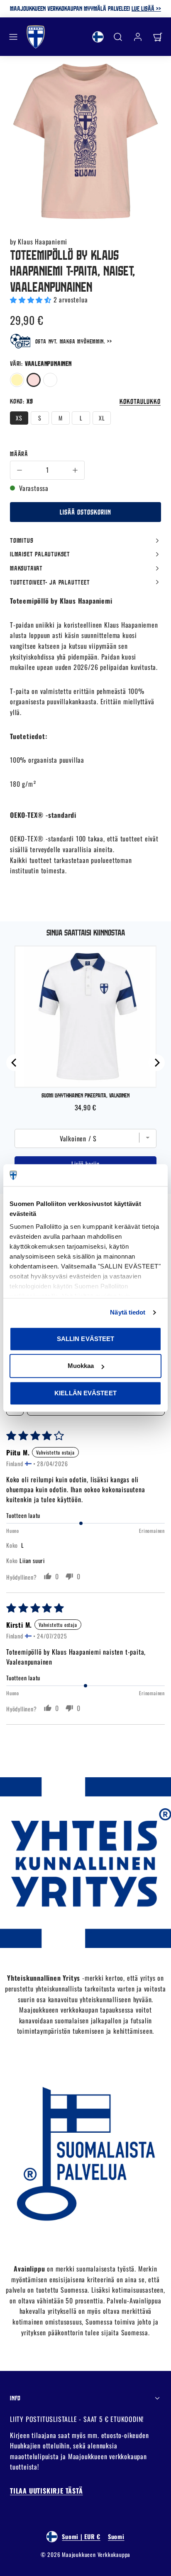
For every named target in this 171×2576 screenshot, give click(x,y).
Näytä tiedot (128, 1312)
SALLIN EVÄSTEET (86, 1339)
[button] (13, 37)
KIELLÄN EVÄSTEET (85, 1393)
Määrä (19, 454)
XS (19, 418)
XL (102, 418)
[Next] (156, 1063)
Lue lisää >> (146, 8)
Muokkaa (81, 1366)
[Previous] (15, 1063)
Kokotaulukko (140, 401)
